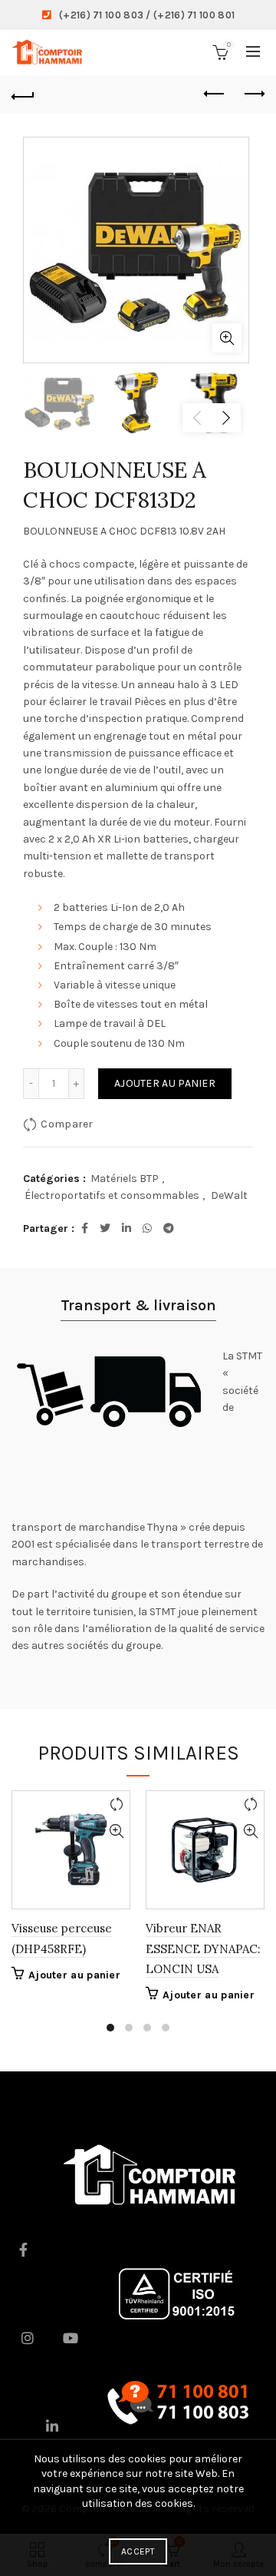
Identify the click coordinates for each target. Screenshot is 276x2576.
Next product (253, 94)
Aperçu (116, 1831)
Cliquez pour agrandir (227, 338)
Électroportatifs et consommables (112, 1195)
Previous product (215, 94)
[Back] (23, 94)
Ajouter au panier (165, 1083)
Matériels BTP (125, 1179)
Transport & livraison (138, 1305)
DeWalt (229, 1195)
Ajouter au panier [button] (74, 1975)
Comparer (67, 1124)
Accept (138, 2551)
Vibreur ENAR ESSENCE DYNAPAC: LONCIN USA (203, 1949)
